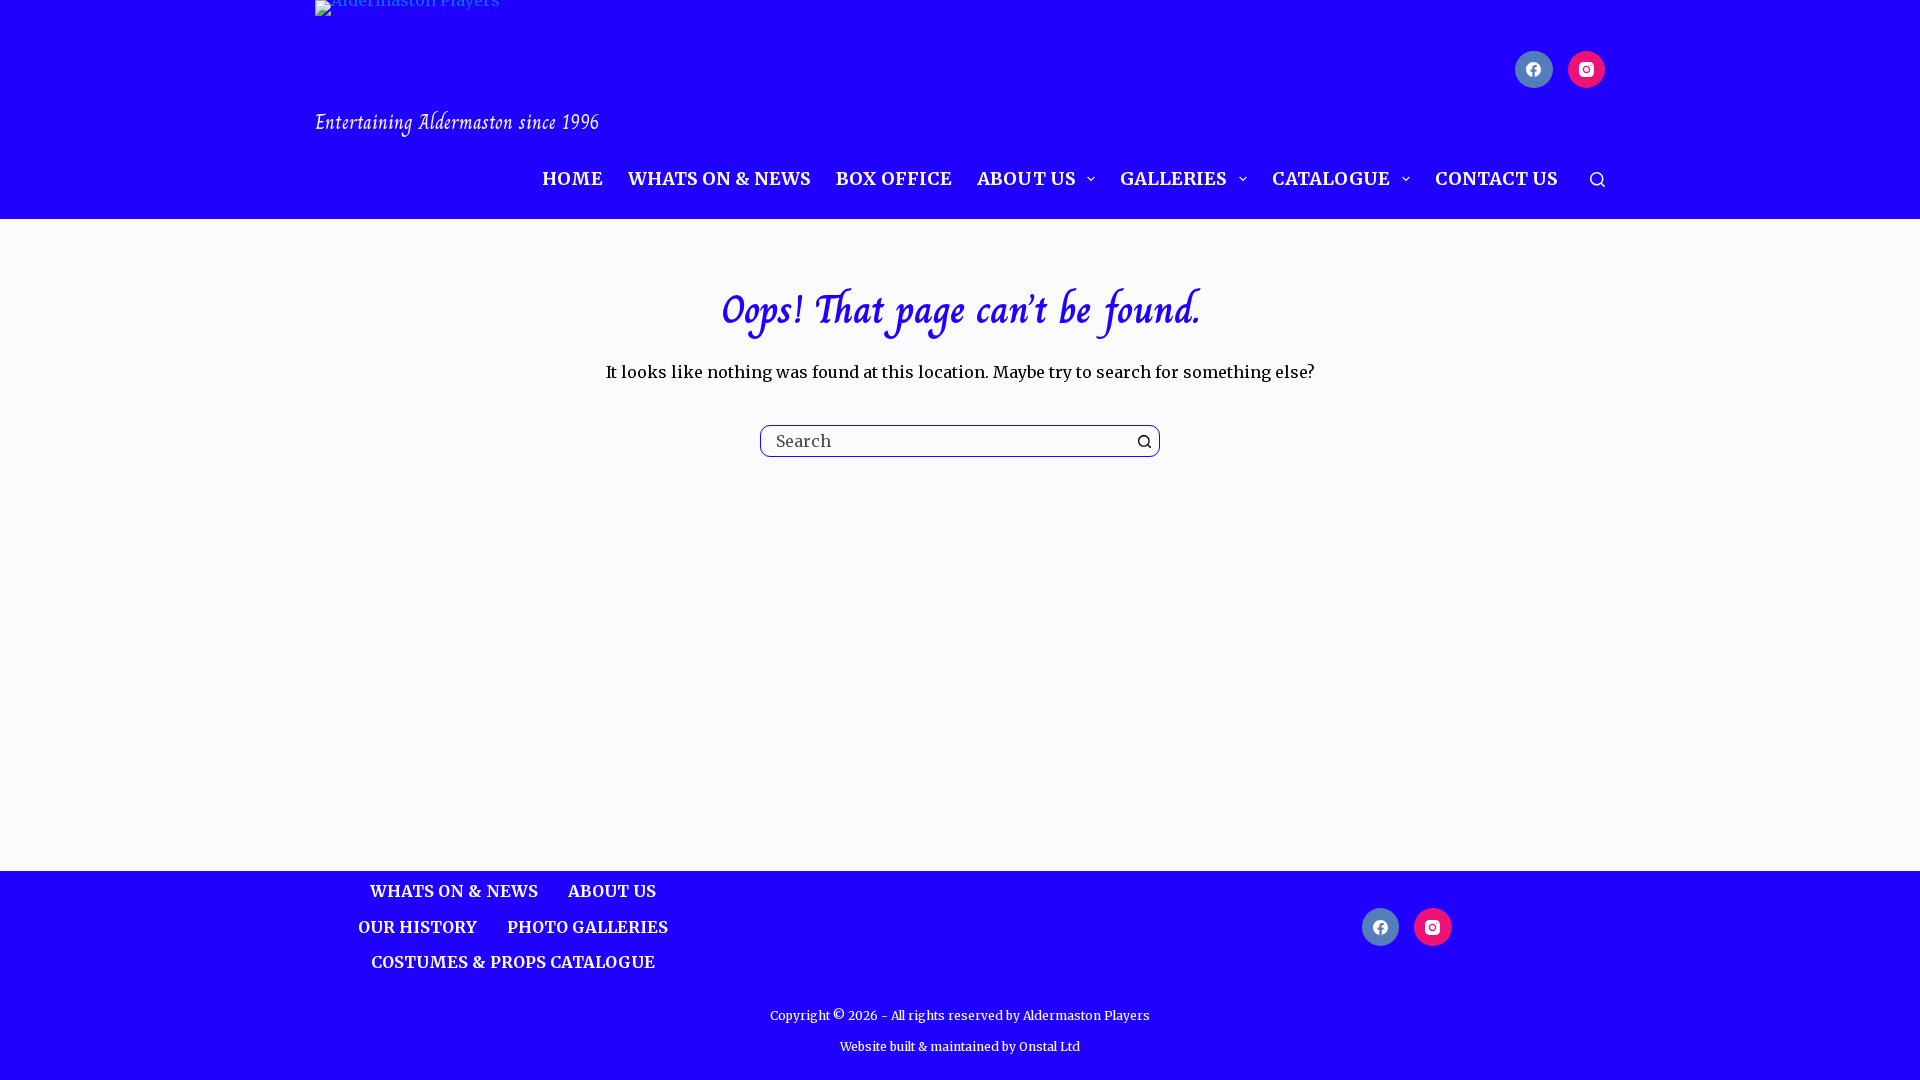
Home (572, 178)
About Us (1026, 178)
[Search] (1597, 179)
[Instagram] (1587, 70)
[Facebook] (1534, 70)
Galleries (1173, 178)
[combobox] (945, 441)
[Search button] (1144, 441)
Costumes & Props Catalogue (513, 962)
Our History (417, 927)
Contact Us (1496, 178)
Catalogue (1331, 178)
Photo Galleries (587, 927)
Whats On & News (719, 178)
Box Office (894, 178)
